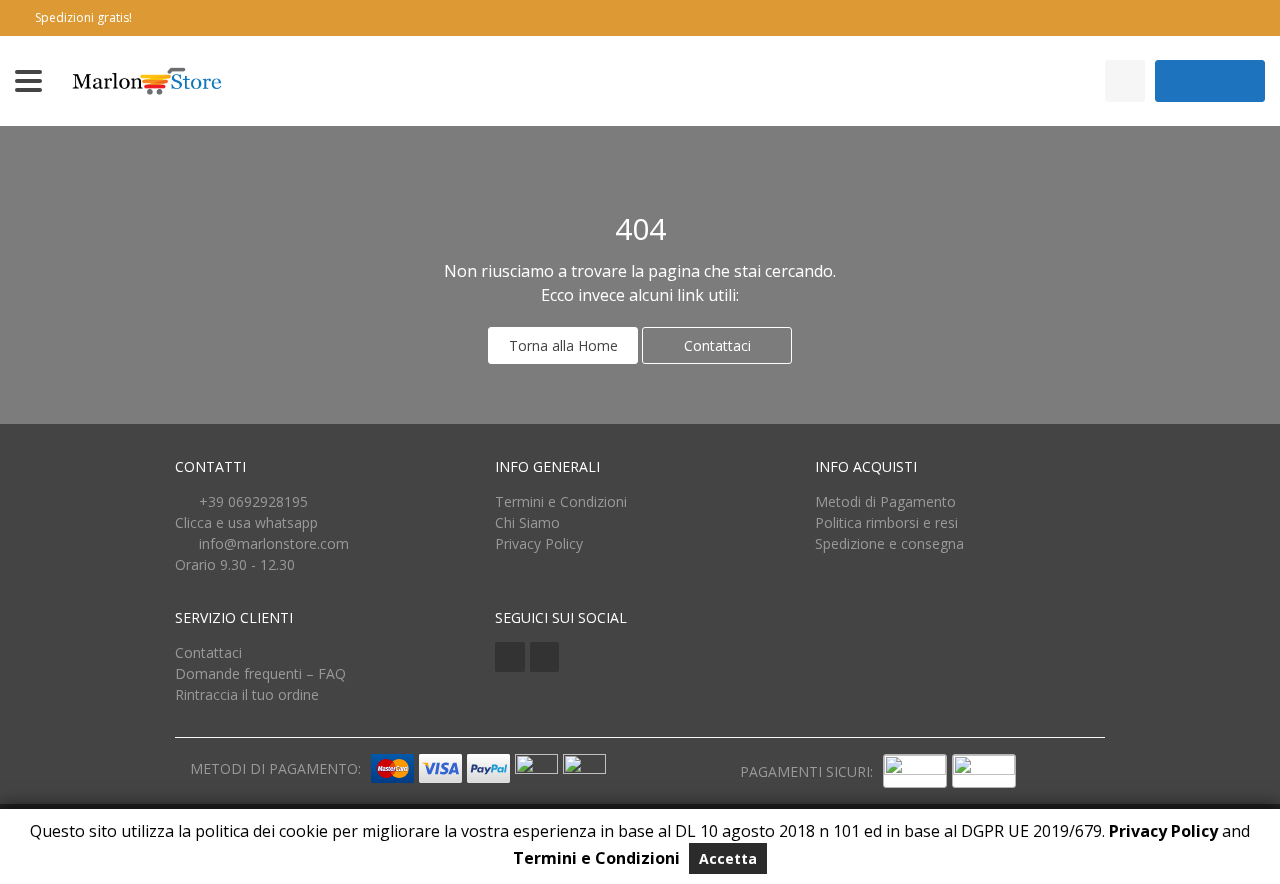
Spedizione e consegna (889, 543)
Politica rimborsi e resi (886, 522)
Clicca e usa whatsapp (246, 522)
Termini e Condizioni (561, 501)
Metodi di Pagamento (885, 501)
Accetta (728, 858)
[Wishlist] (1125, 81)
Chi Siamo (527, 522)
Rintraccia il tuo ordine (247, 694)
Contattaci (717, 345)
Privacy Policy (539, 543)
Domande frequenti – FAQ (260, 673)
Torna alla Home (563, 345)
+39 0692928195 (253, 501)
